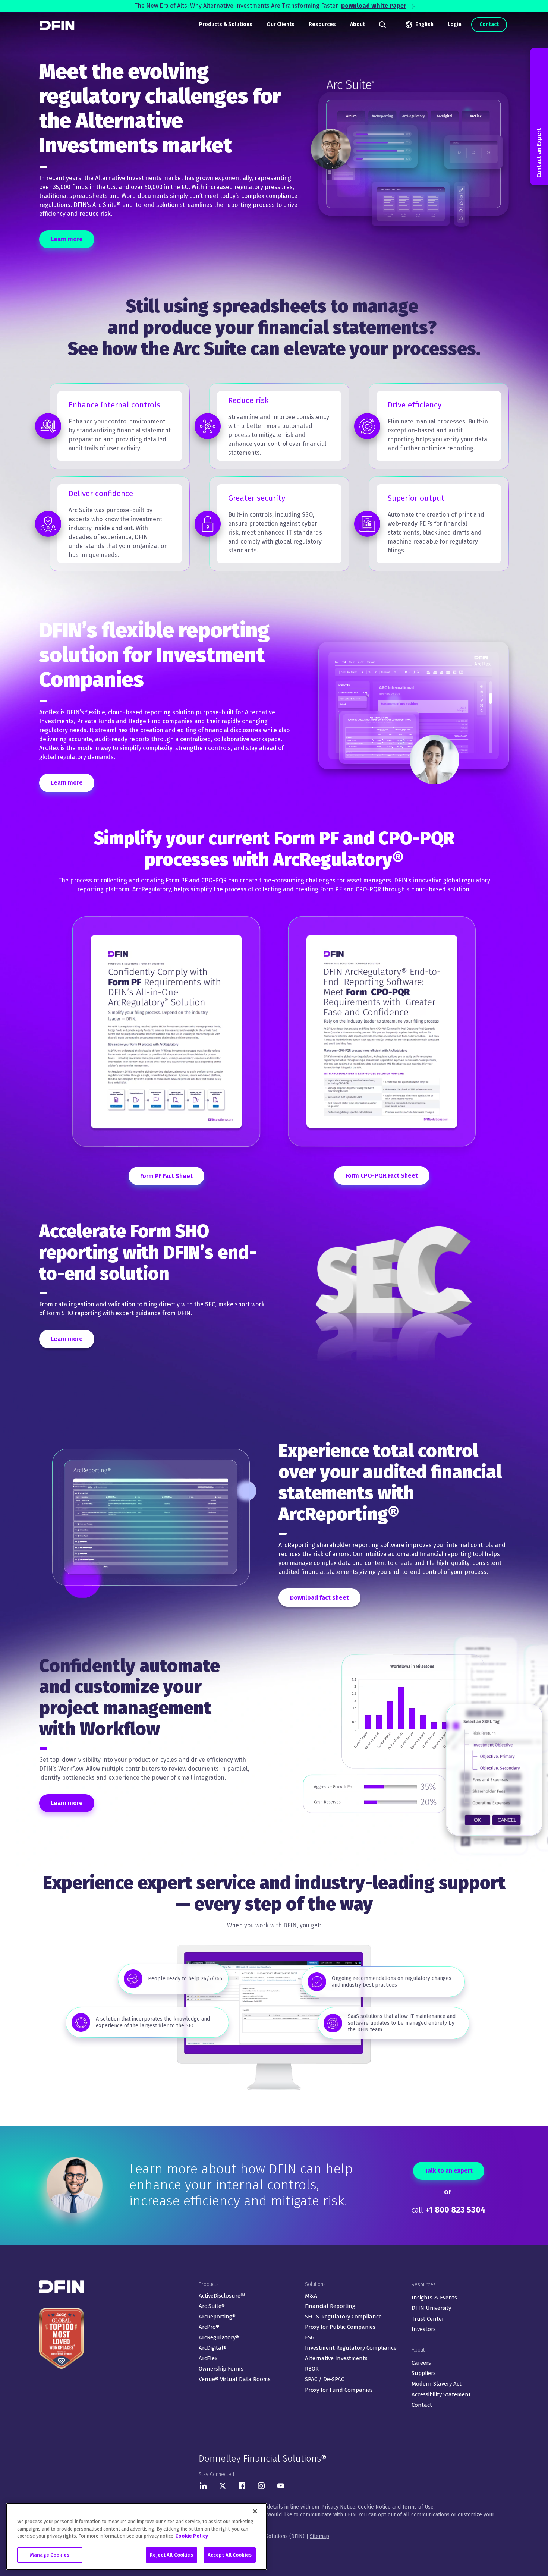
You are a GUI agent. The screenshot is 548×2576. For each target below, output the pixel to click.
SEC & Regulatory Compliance (343, 2317)
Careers (421, 2363)
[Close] (255, 2511)
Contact (489, 24)
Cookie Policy (192, 2536)
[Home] (58, 25)
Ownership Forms (221, 2369)
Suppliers (424, 2373)
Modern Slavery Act (437, 2384)
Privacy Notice (338, 2507)
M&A (311, 2296)
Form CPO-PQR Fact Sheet (382, 1176)
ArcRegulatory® (219, 2337)
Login (455, 24)
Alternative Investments (336, 2358)
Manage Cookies (50, 2555)
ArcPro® (209, 2327)
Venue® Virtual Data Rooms (235, 2379)
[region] (136, 2536)
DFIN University (431, 2308)
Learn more (67, 239)
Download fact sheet (319, 1598)
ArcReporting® (217, 2317)
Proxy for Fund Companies (339, 2390)
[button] (539, 117)
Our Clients (281, 24)
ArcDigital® (213, 2348)
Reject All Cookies (171, 2555)
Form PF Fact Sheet (166, 1176)
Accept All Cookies (230, 2555)
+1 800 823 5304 (455, 2210)
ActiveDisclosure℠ (222, 2296)
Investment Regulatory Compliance (351, 2348)
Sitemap (319, 2536)
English (424, 24)
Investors (424, 2329)
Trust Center (428, 2319)
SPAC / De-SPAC (325, 2379)
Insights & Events (434, 2298)
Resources (322, 24)
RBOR (312, 2369)
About (358, 24)
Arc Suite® (212, 2306)
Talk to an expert (449, 2171)
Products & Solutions (226, 24)
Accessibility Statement (441, 2394)
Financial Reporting (330, 2306)
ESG (310, 2337)
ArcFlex (208, 2358)
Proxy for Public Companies (340, 2327)
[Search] (382, 25)
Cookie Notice (374, 2507)
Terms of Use (418, 2507)
